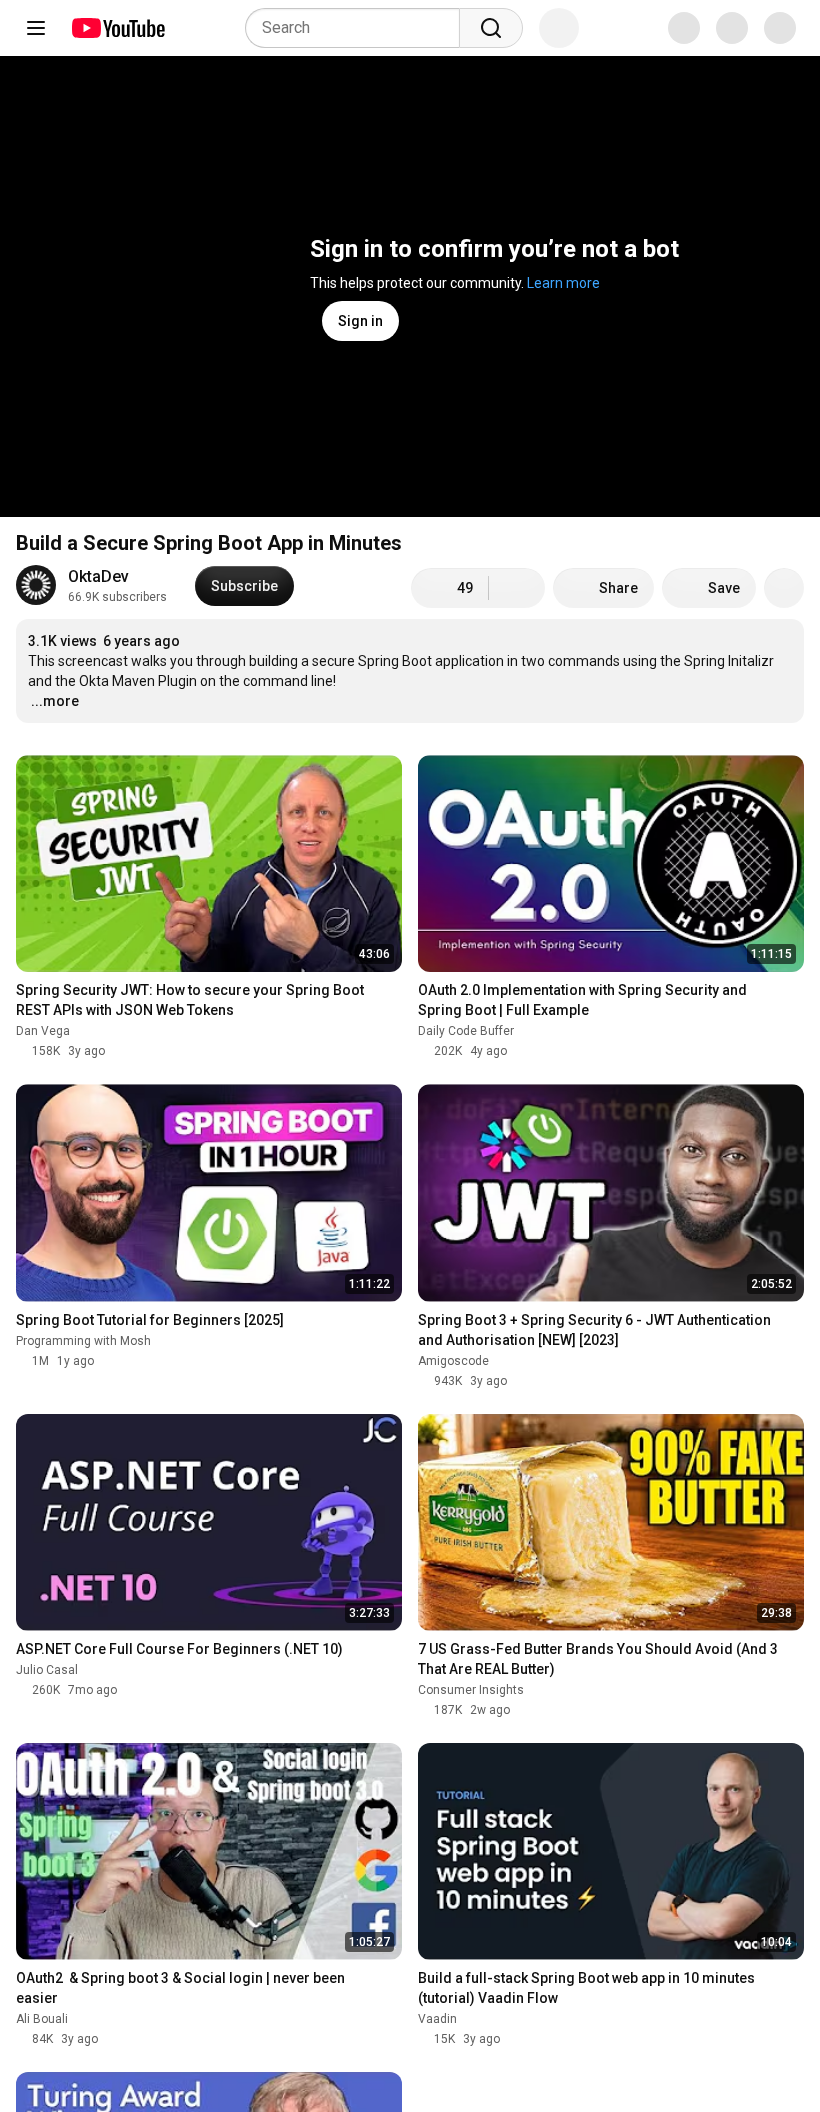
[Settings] (669, 28)
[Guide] (36, 28)
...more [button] (55, 701)
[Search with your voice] (559, 28)
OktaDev (98, 576)
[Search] (491, 28)
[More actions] (784, 588)
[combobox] (358, 28)
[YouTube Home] (117, 28)
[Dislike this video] (517, 588)
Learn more (563, 283)
